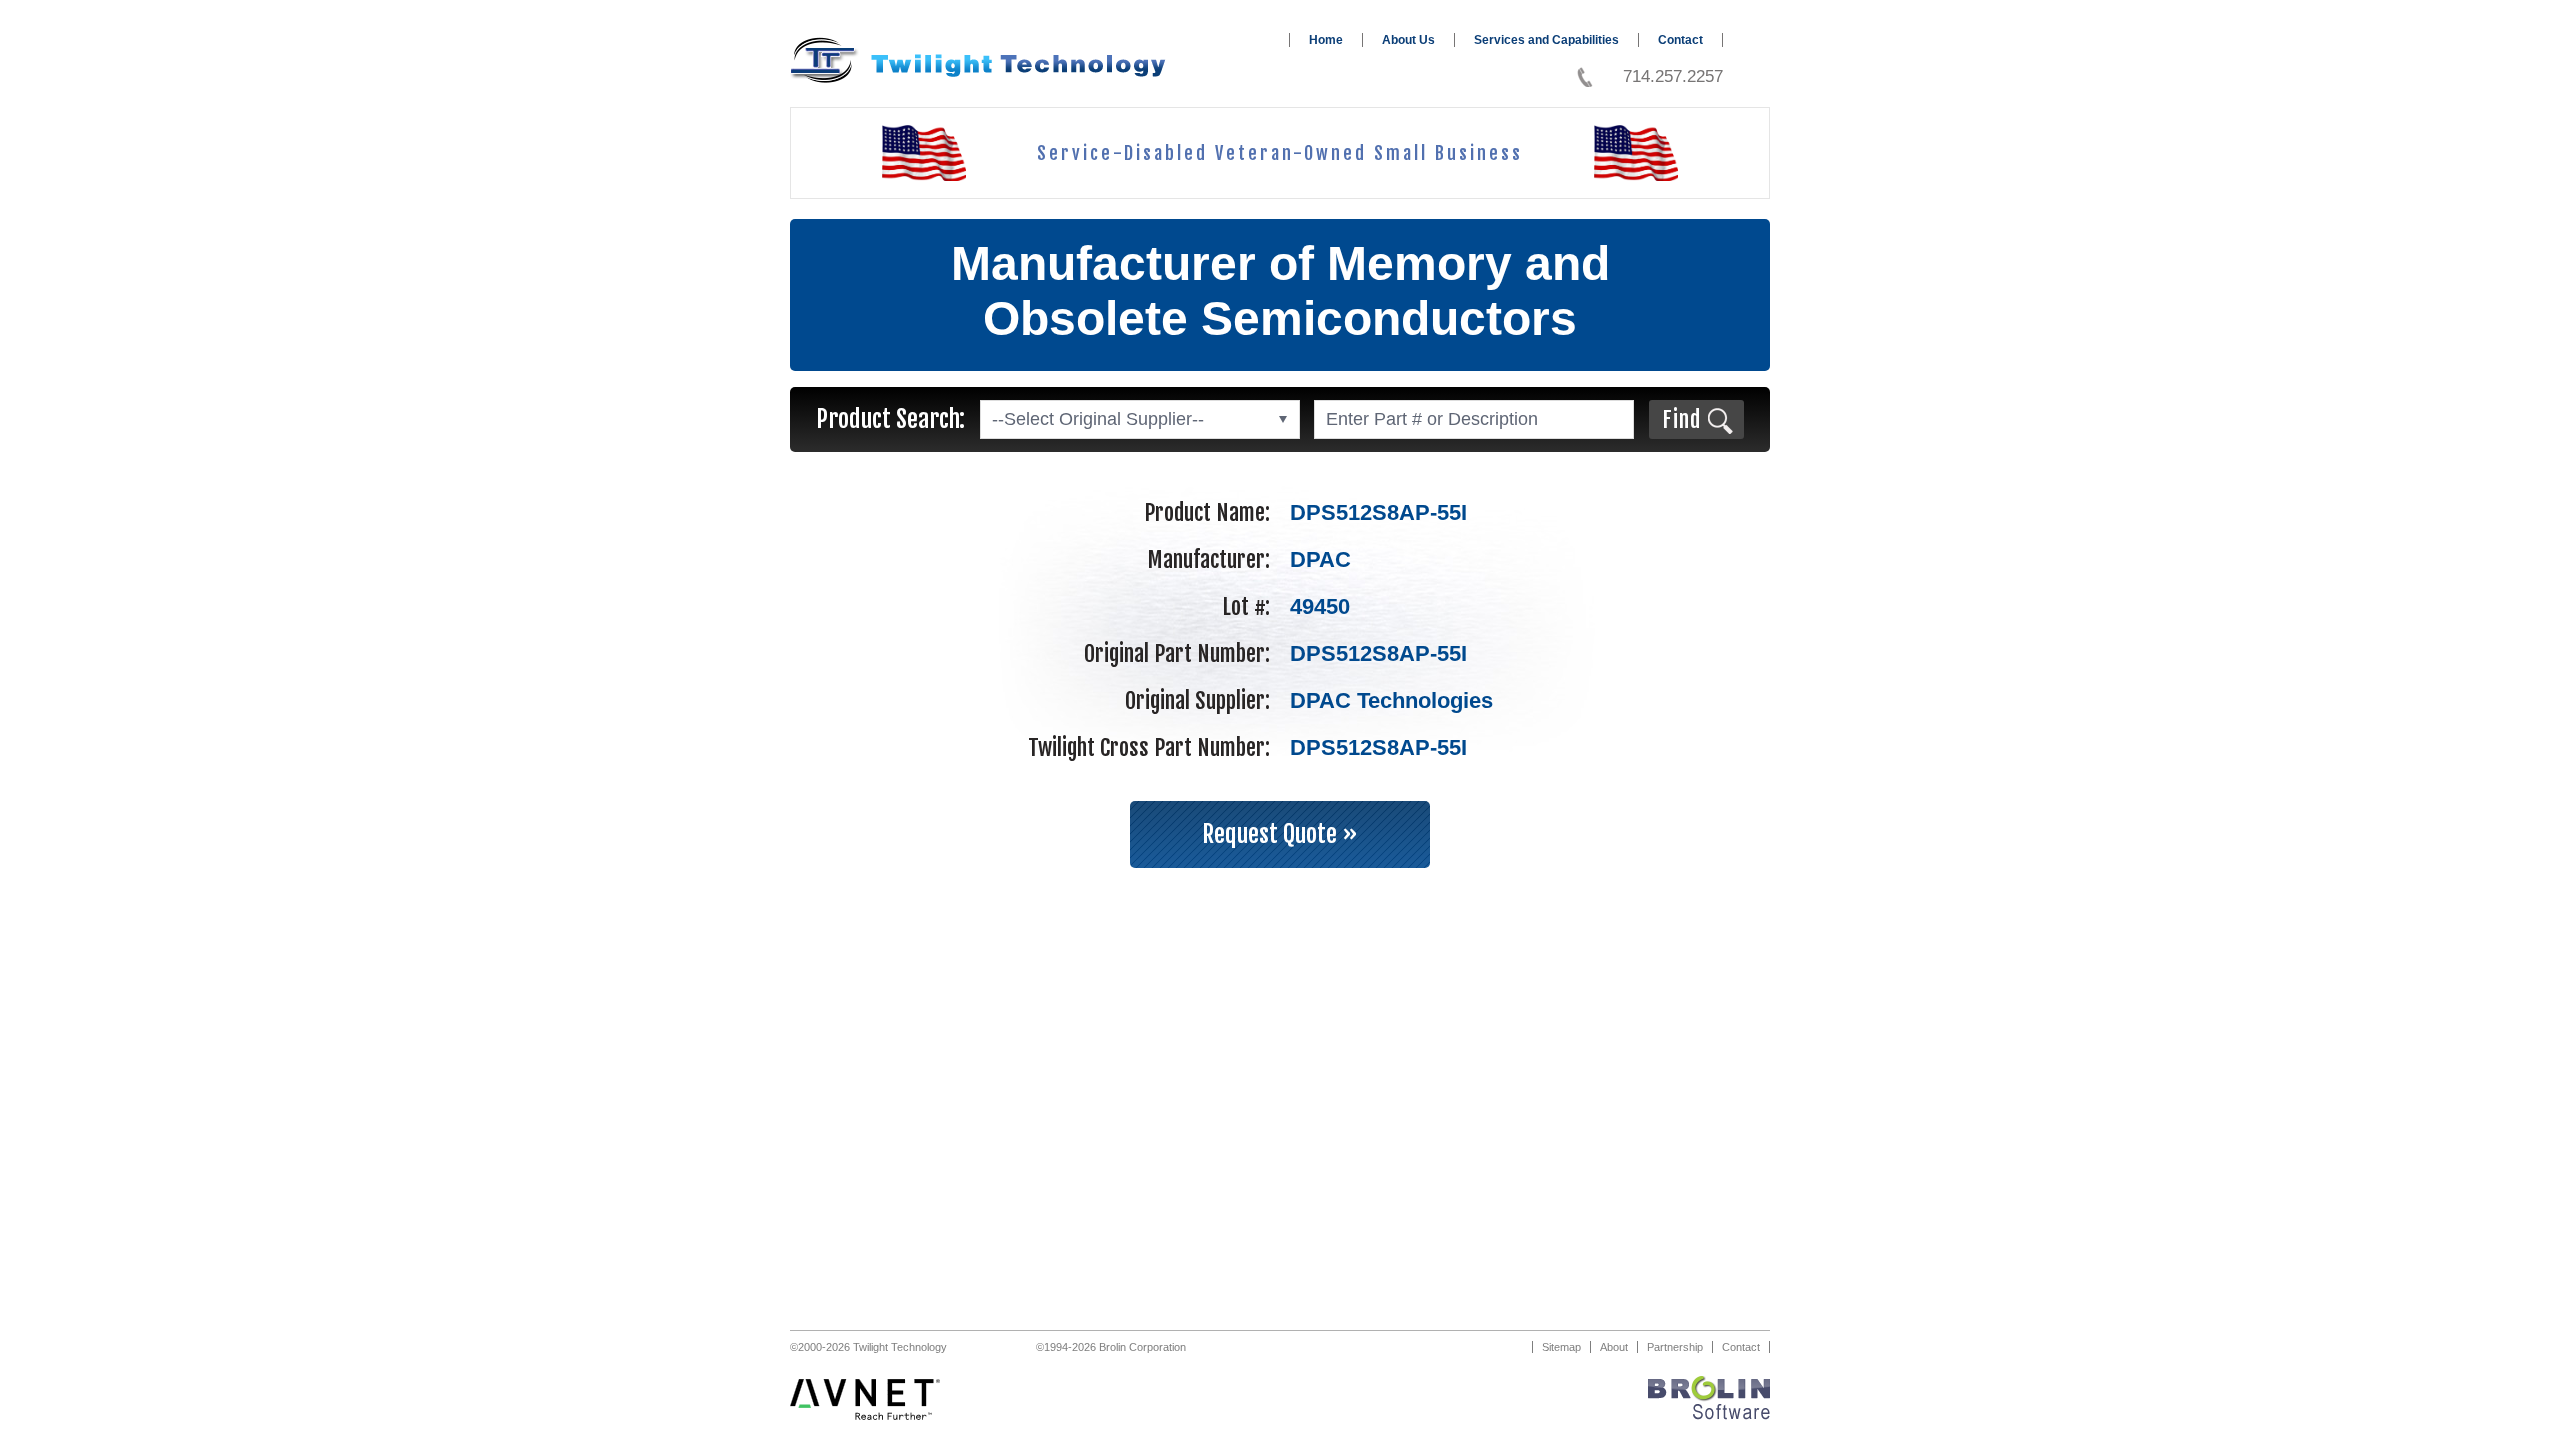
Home (1326, 40)
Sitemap (1561, 1347)
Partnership (1675, 1347)
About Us (1408, 40)
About (1614, 1347)
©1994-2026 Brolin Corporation (1111, 1347)
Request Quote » (1280, 834)
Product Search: (890, 419)
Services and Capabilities (1546, 40)
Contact (1680, 40)
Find (1681, 419)
